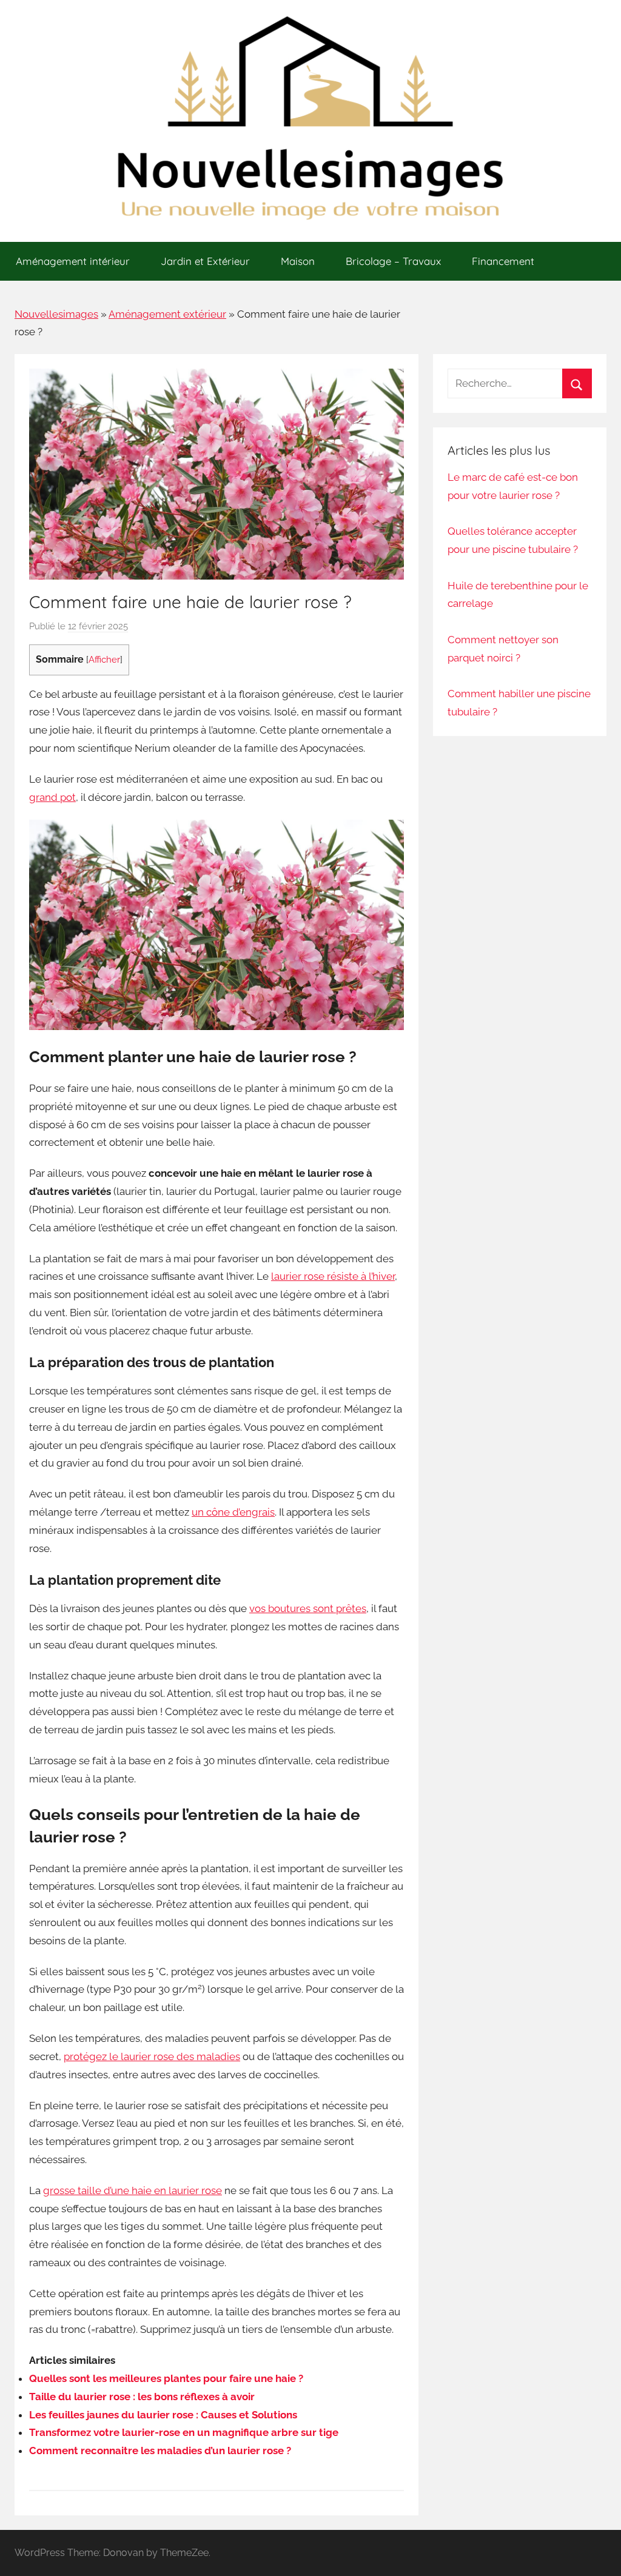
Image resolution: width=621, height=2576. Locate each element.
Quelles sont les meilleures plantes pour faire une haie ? (166, 2378)
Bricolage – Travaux (393, 261)
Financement (503, 261)
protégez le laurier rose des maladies (152, 2056)
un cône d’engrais (233, 1512)
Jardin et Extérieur (205, 261)
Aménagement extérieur (167, 314)
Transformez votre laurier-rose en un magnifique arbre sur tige (184, 2432)
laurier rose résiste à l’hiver (333, 1276)
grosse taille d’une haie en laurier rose (133, 2190)
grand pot (52, 797)
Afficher (104, 659)
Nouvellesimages (56, 314)
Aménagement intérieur (73, 261)
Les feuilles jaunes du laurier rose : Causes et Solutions (163, 2415)
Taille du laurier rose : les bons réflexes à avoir (142, 2397)
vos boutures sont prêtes (308, 1608)
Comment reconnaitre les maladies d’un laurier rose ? (160, 2451)
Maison (298, 261)
